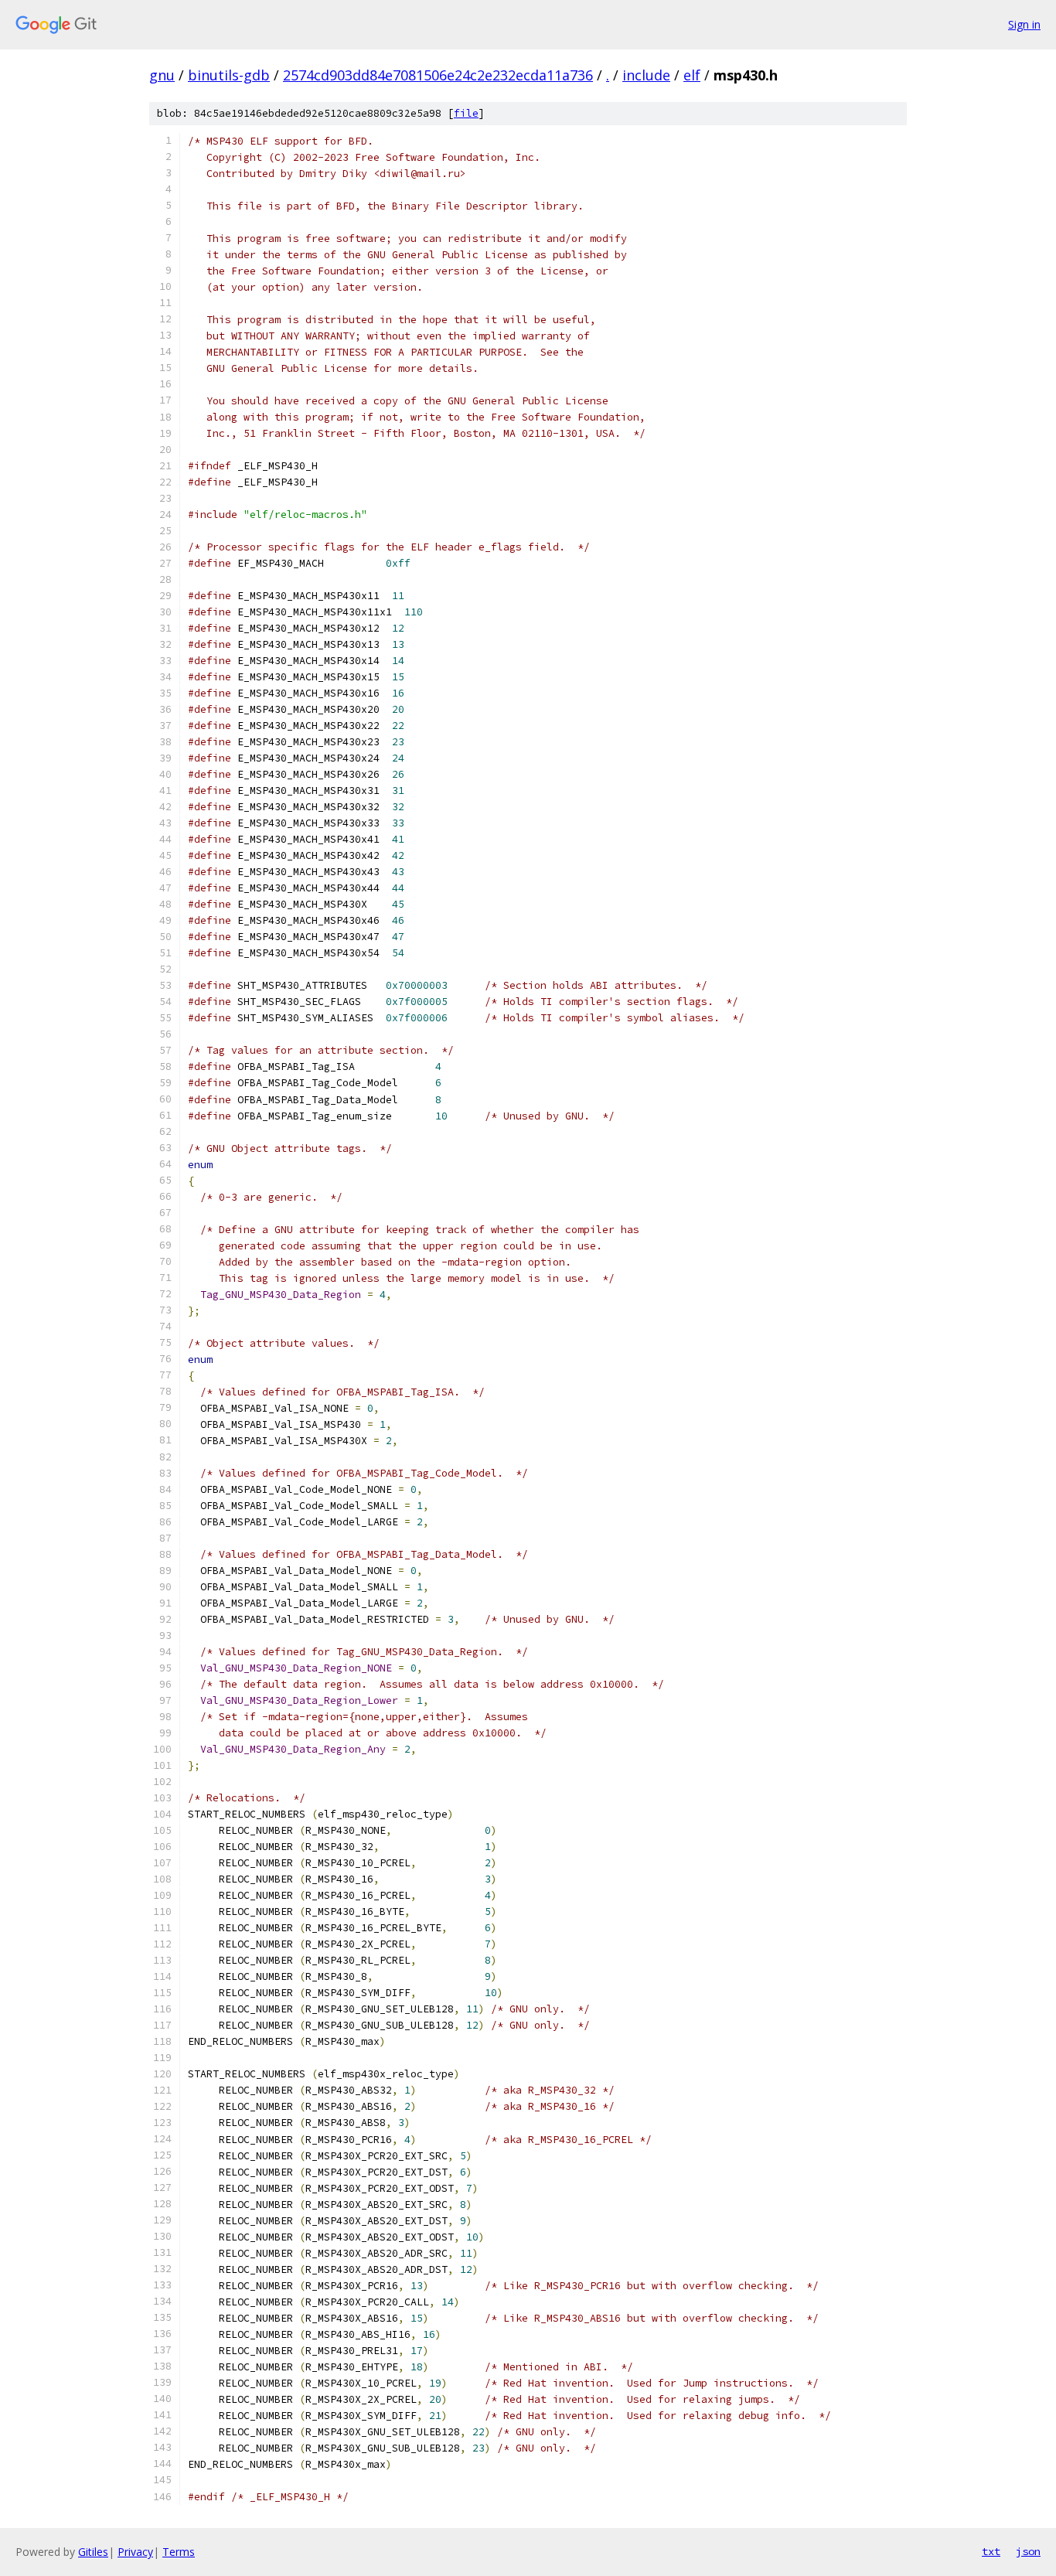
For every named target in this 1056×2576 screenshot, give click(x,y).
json (1028, 2551)
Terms (179, 2552)
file (466, 113)
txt (991, 2551)
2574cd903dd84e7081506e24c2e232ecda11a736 (438, 75)
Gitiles (93, 2552)
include (646, 75)
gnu (162, 75)
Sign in (1024, 24)
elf (692, 75)
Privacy (135, 2552)
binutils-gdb (229, 75)
